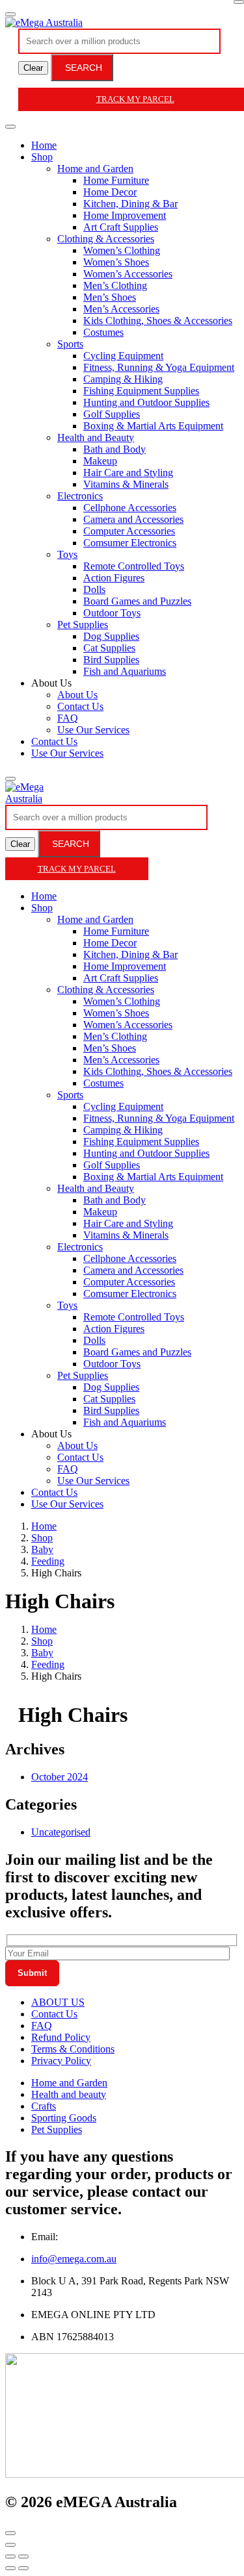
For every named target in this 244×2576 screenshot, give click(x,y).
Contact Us (80, 706)
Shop (42, 157)
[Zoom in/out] (23, 2557)
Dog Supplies (111, 636)
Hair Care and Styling (128, 473)
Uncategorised (61, 1832)
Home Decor (110, 192)
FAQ (68, 718)
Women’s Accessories (128, 274)
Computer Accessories (129, 531)
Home (44, 145)
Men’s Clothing (115, 285)
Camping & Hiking (123, 379)
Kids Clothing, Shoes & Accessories (158, 321)
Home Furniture (116, 180)
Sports (70, 344)
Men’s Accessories (121, 309)
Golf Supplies (112, 414)
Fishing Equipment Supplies (141, 391)
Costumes (103, 332)
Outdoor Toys (112, 613)
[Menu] (10, 14)
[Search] (10, 779)
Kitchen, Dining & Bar (130, 204)
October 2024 (60, 1777)
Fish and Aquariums (125, 671)
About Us (77, 695)
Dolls (94, 589)
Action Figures (114, 578)
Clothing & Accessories (106, 239)
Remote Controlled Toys (134, 566)
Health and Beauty (96, 437)
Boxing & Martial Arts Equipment (153, 426)
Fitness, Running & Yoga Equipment (159, 367)
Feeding (48, 1561)
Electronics (80, 496)
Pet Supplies (83, 625)
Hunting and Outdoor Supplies (146, 402)
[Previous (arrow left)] (10, 2568)
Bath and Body (115, 449)
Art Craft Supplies (121, 227)
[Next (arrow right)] (23, 2568)
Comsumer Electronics (130, 543)
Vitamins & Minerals (126, 484)
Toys (67, 554)
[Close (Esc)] (10, 2557)
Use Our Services (93, 730)
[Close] (239, 2)
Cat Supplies (109, 648)
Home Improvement (125, 215)
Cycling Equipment (123, 356)
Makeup (100, 461)
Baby (42, 1549)
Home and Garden (95, 169)
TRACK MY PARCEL (77, 869)
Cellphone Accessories (130, 508)
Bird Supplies (111, 660)
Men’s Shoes (110, 297)
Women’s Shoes (116, 262)
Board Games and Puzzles (137, 601)
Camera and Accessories (133, 519)
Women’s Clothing (122, 250)
